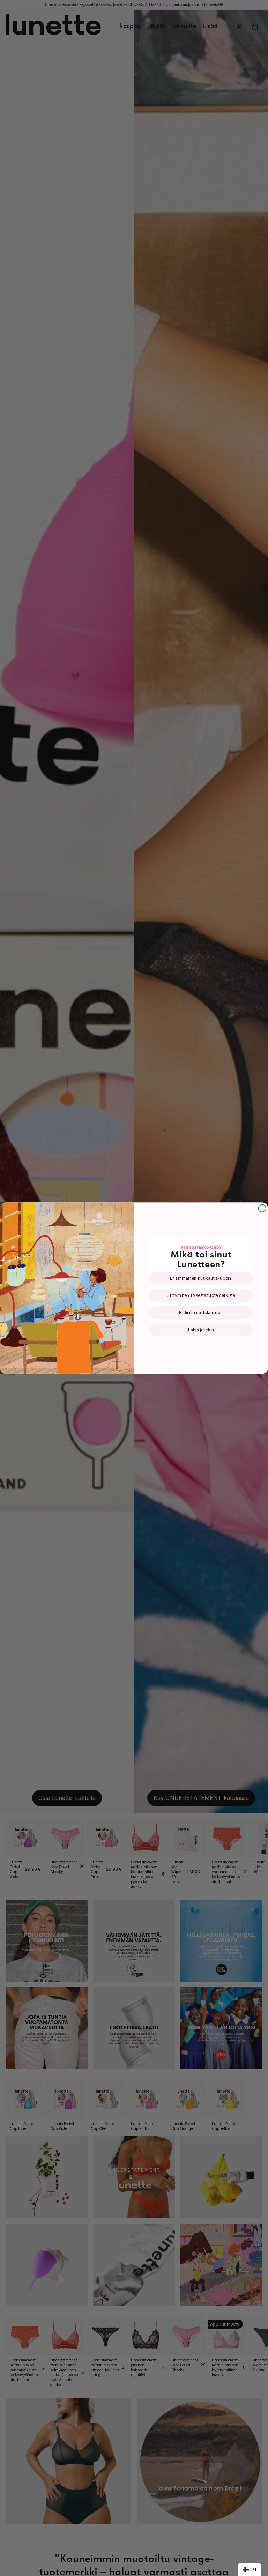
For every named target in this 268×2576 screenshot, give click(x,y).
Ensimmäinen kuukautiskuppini (201, 1278)
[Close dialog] (262, 1208)
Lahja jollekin (201, 1330)
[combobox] (250, 2570)
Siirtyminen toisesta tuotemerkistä (201, 1295)
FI (254, 2570)
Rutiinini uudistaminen (201, 1312)
